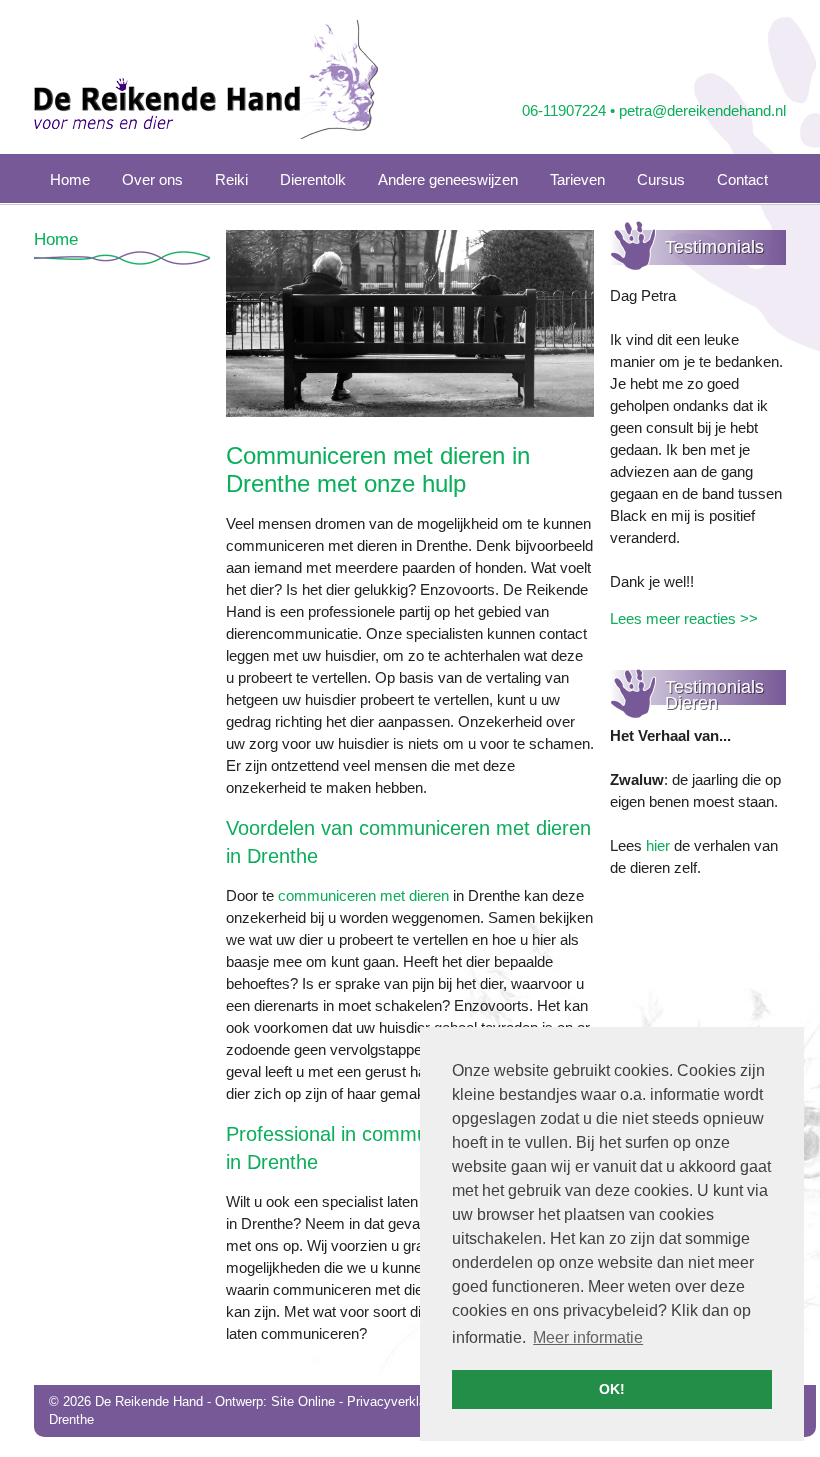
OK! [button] (612, 1389)
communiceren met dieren (363, 895)
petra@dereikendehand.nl (702, 110)
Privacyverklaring (397, 1401)
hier (658, 845)
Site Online (303, 1401)
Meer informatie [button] (588, 1337)
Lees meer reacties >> (684, 618)
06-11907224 (564, 110)
